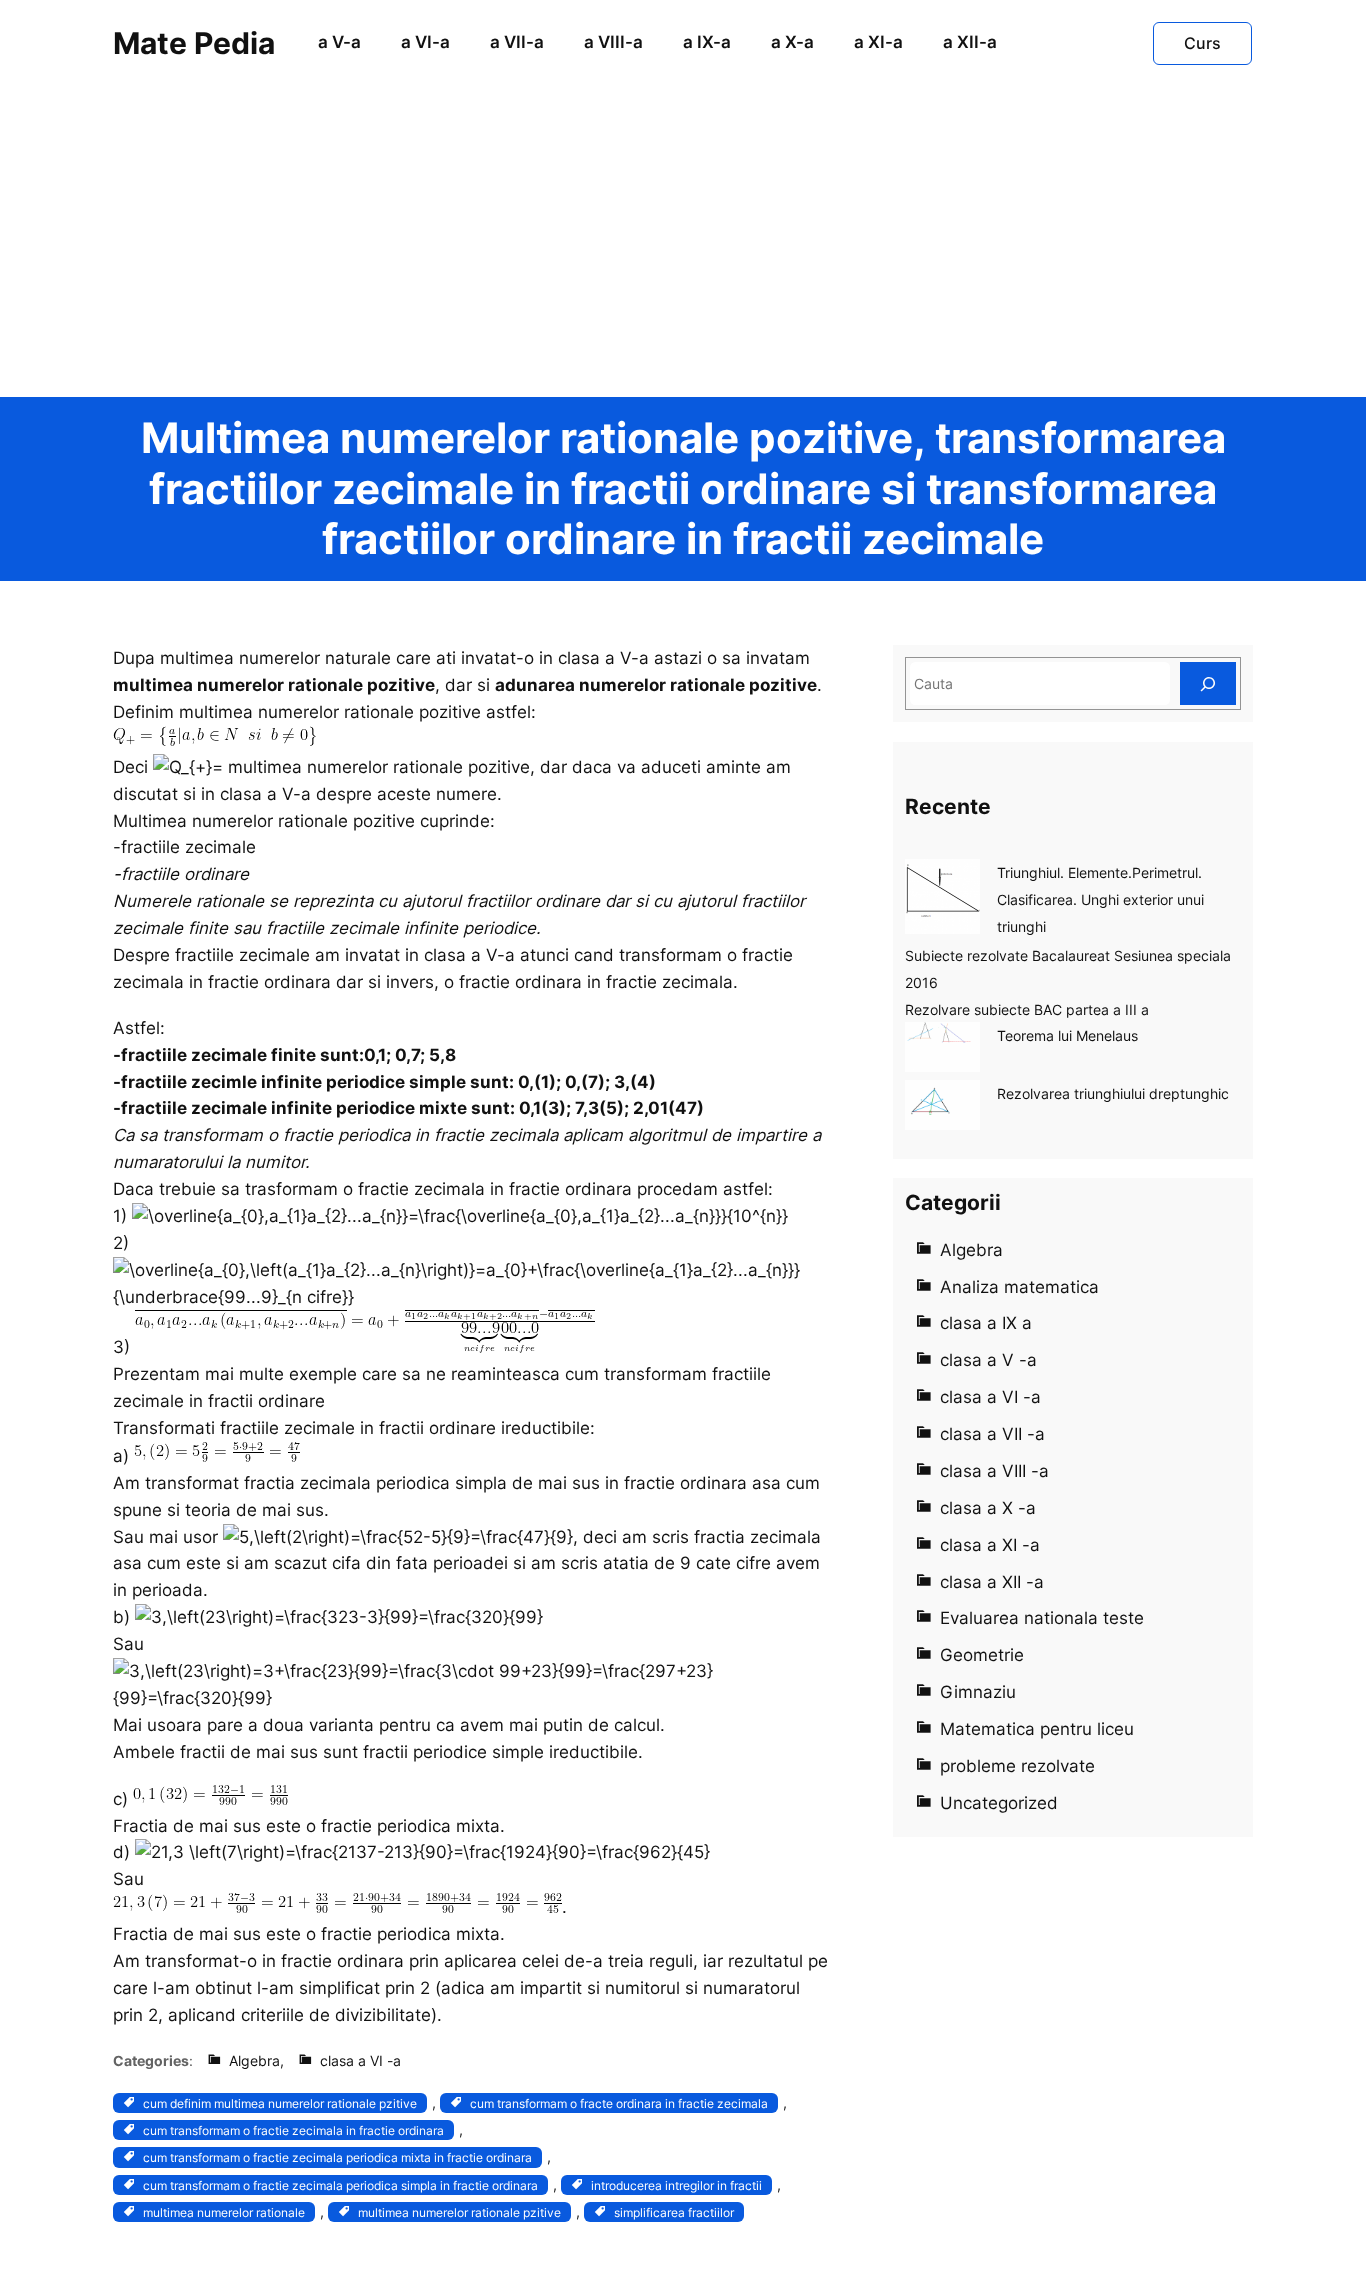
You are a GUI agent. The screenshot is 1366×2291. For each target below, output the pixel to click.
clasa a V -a (988, 1360)
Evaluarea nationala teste (1042, 1618)
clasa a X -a (988, 1508)
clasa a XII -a (992, 1582)
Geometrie (982, 1655)
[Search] (1208, 683)
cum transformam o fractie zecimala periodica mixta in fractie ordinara (337, 2157)
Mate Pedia (194, 43)
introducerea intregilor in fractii (676, 2185)
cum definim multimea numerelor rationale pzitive (280, 2103)
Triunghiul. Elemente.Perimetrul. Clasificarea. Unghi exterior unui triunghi (1100, 899)
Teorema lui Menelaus (1067, 1035)
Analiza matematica (1019, 1287)
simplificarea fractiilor (674, 2212)
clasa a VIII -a (994, 1471)
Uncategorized (999, 1803)
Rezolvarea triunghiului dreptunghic (1113, 1093)
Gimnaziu (978, 1692)
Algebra (254, 2060)
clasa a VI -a (360, 2060)
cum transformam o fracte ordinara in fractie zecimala (619, 2103)
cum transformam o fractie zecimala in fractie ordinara (293, 2130)
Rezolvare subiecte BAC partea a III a (1027, 1009)
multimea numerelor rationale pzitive (459, 2212)
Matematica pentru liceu (1037, 1729)
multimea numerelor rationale (224, 2212)
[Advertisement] (683, 247)
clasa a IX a (986, 1323)
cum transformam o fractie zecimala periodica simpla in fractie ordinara (340, 2185)
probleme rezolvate (1017, 1766)
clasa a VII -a (992, 1434)
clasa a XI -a (990, 1545)
